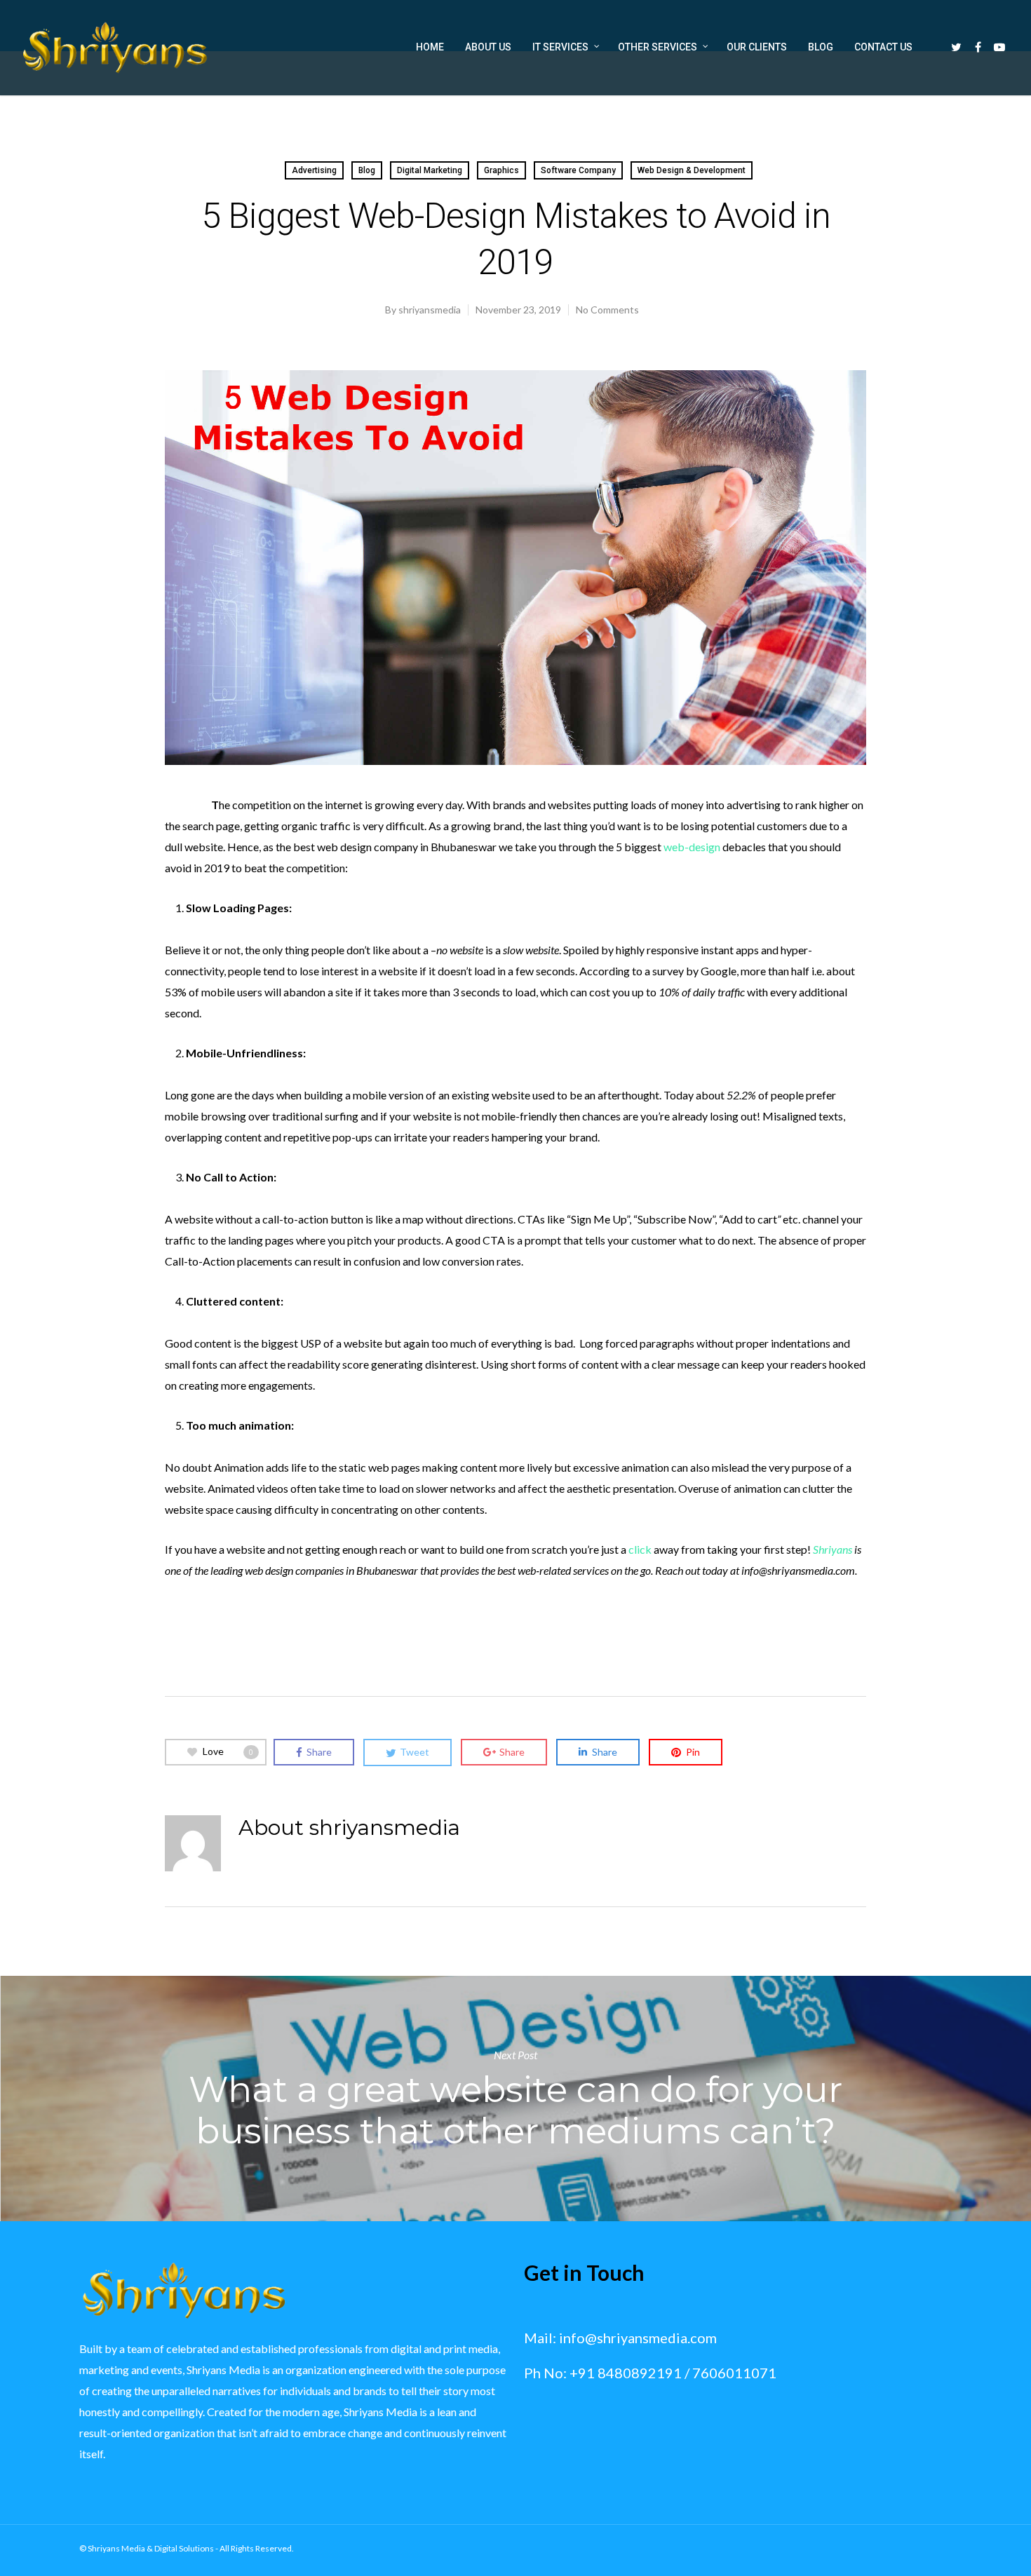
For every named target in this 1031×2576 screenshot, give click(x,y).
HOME (430, 47)
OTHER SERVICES (658, 47)
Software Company (578, 170)
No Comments (607, 310)
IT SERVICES (560, 47)
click (640, 1549)
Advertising (314, 170)
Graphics (501, 170)
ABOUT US (488, 47)
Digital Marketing (430, 170)
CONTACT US (883, 47)
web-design (692, 847)
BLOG (821, 47)
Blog (367, 170)
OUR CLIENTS (757, 47)
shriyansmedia (430, 310)
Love (228, 1751)
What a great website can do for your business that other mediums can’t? (515, 2099)
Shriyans (833, 1549)
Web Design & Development (692, 170)
